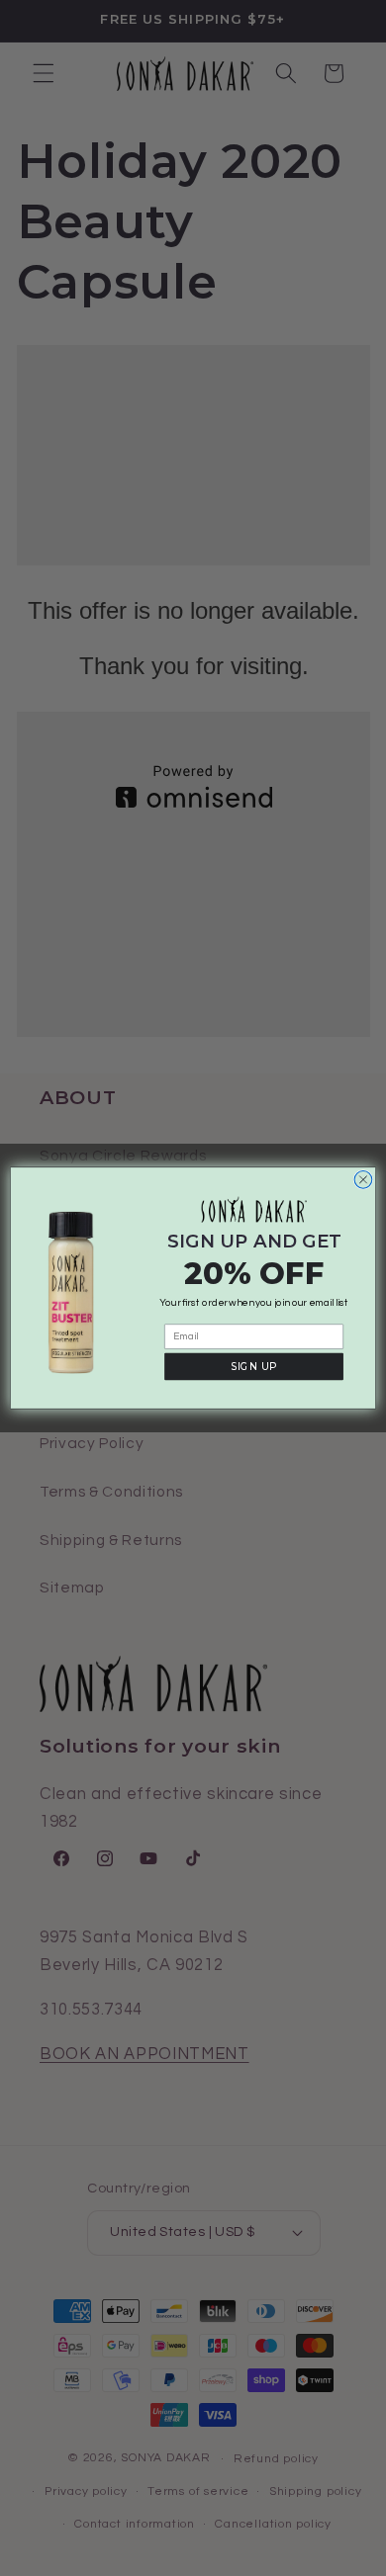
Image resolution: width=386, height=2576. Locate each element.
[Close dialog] (363, 1179)
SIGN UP (254, 1366)
